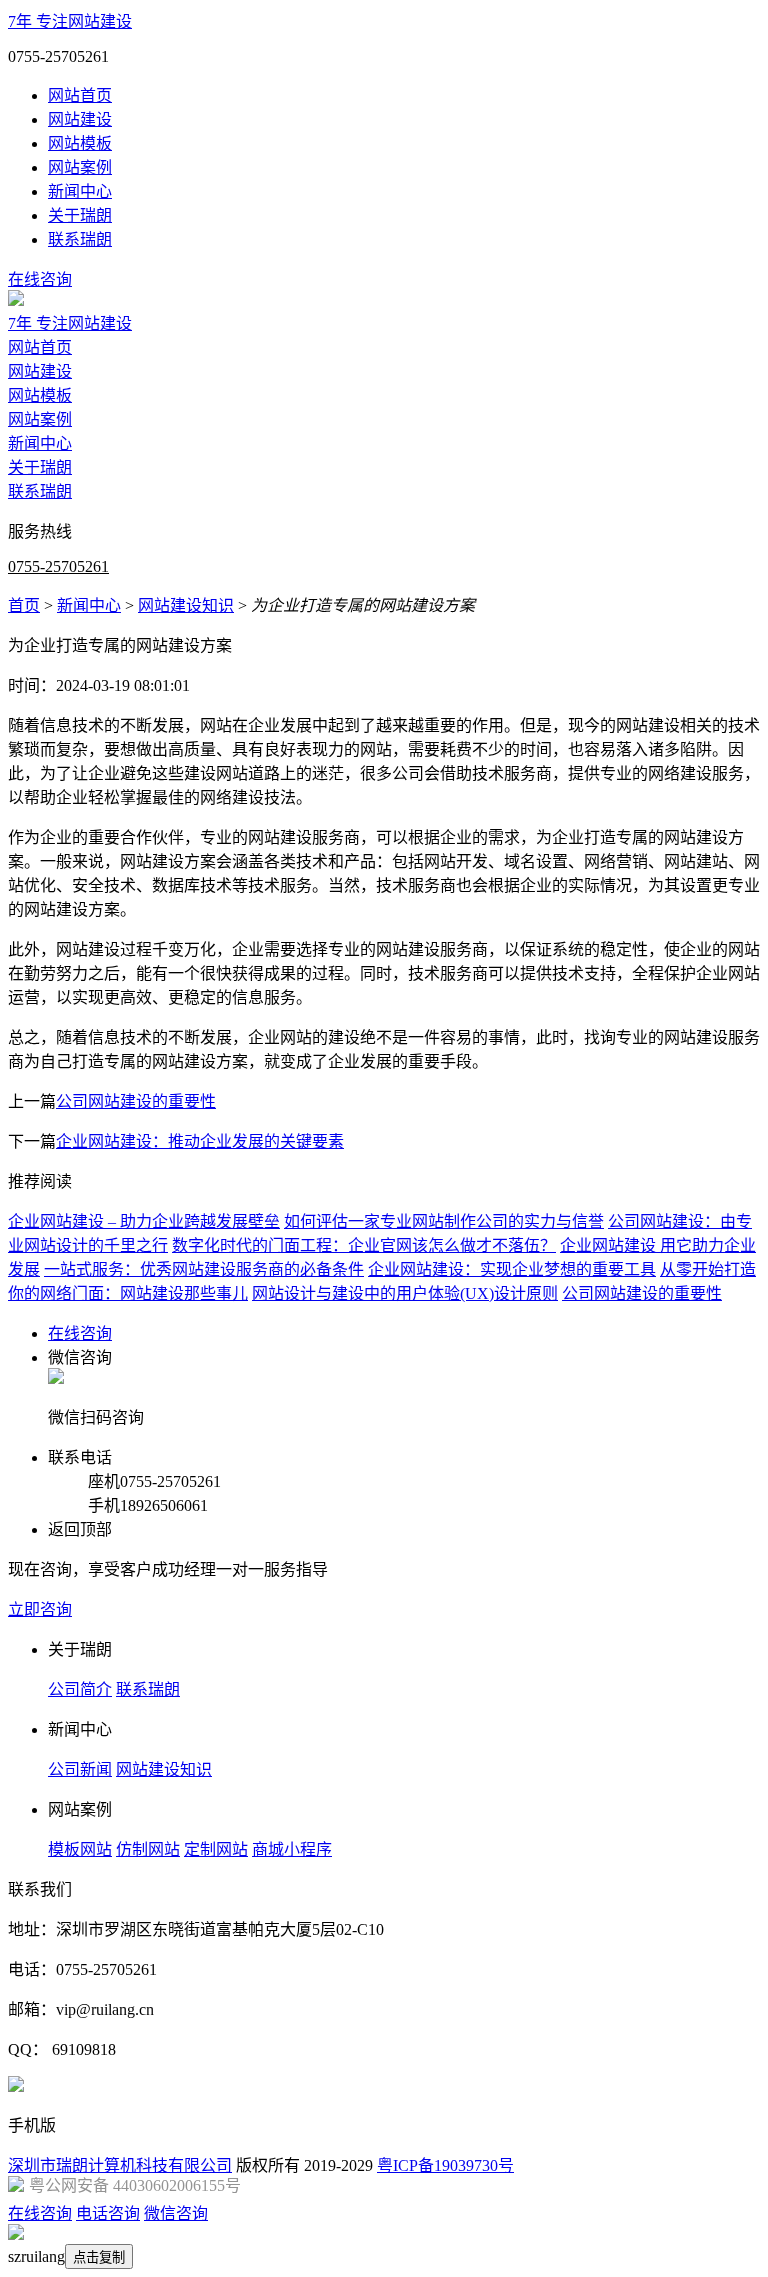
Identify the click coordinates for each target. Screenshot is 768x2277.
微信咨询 (176, 2213)
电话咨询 (108, 2213)
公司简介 (80, 1689)
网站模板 (80, 143)
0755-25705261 (58, 566)
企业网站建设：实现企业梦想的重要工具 (512, 1269)
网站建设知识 (186, 605)
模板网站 (80, 1849)
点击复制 (99, 2257)
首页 (24, 605)
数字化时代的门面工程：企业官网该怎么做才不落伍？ (364, 1245)
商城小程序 (292, 1849)
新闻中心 (80, 191)
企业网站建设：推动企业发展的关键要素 (200, 1141)
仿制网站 (148, 1849)
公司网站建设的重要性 (136, 1101)
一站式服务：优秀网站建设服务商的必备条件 (204, 1269)
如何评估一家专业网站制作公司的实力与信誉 (444, 1221)
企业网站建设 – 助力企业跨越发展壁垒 (144, 1221)
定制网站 (216, 1849)
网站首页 (80, 95)
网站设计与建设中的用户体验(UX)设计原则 (405, 1293)
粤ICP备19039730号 (445, 2165)
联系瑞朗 (80, 239)
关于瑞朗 (80, 215)
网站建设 (80, 119)
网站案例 (80, 167)
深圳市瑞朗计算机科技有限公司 (120, 2165)
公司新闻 (80, 1769)
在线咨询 (40, 279)
